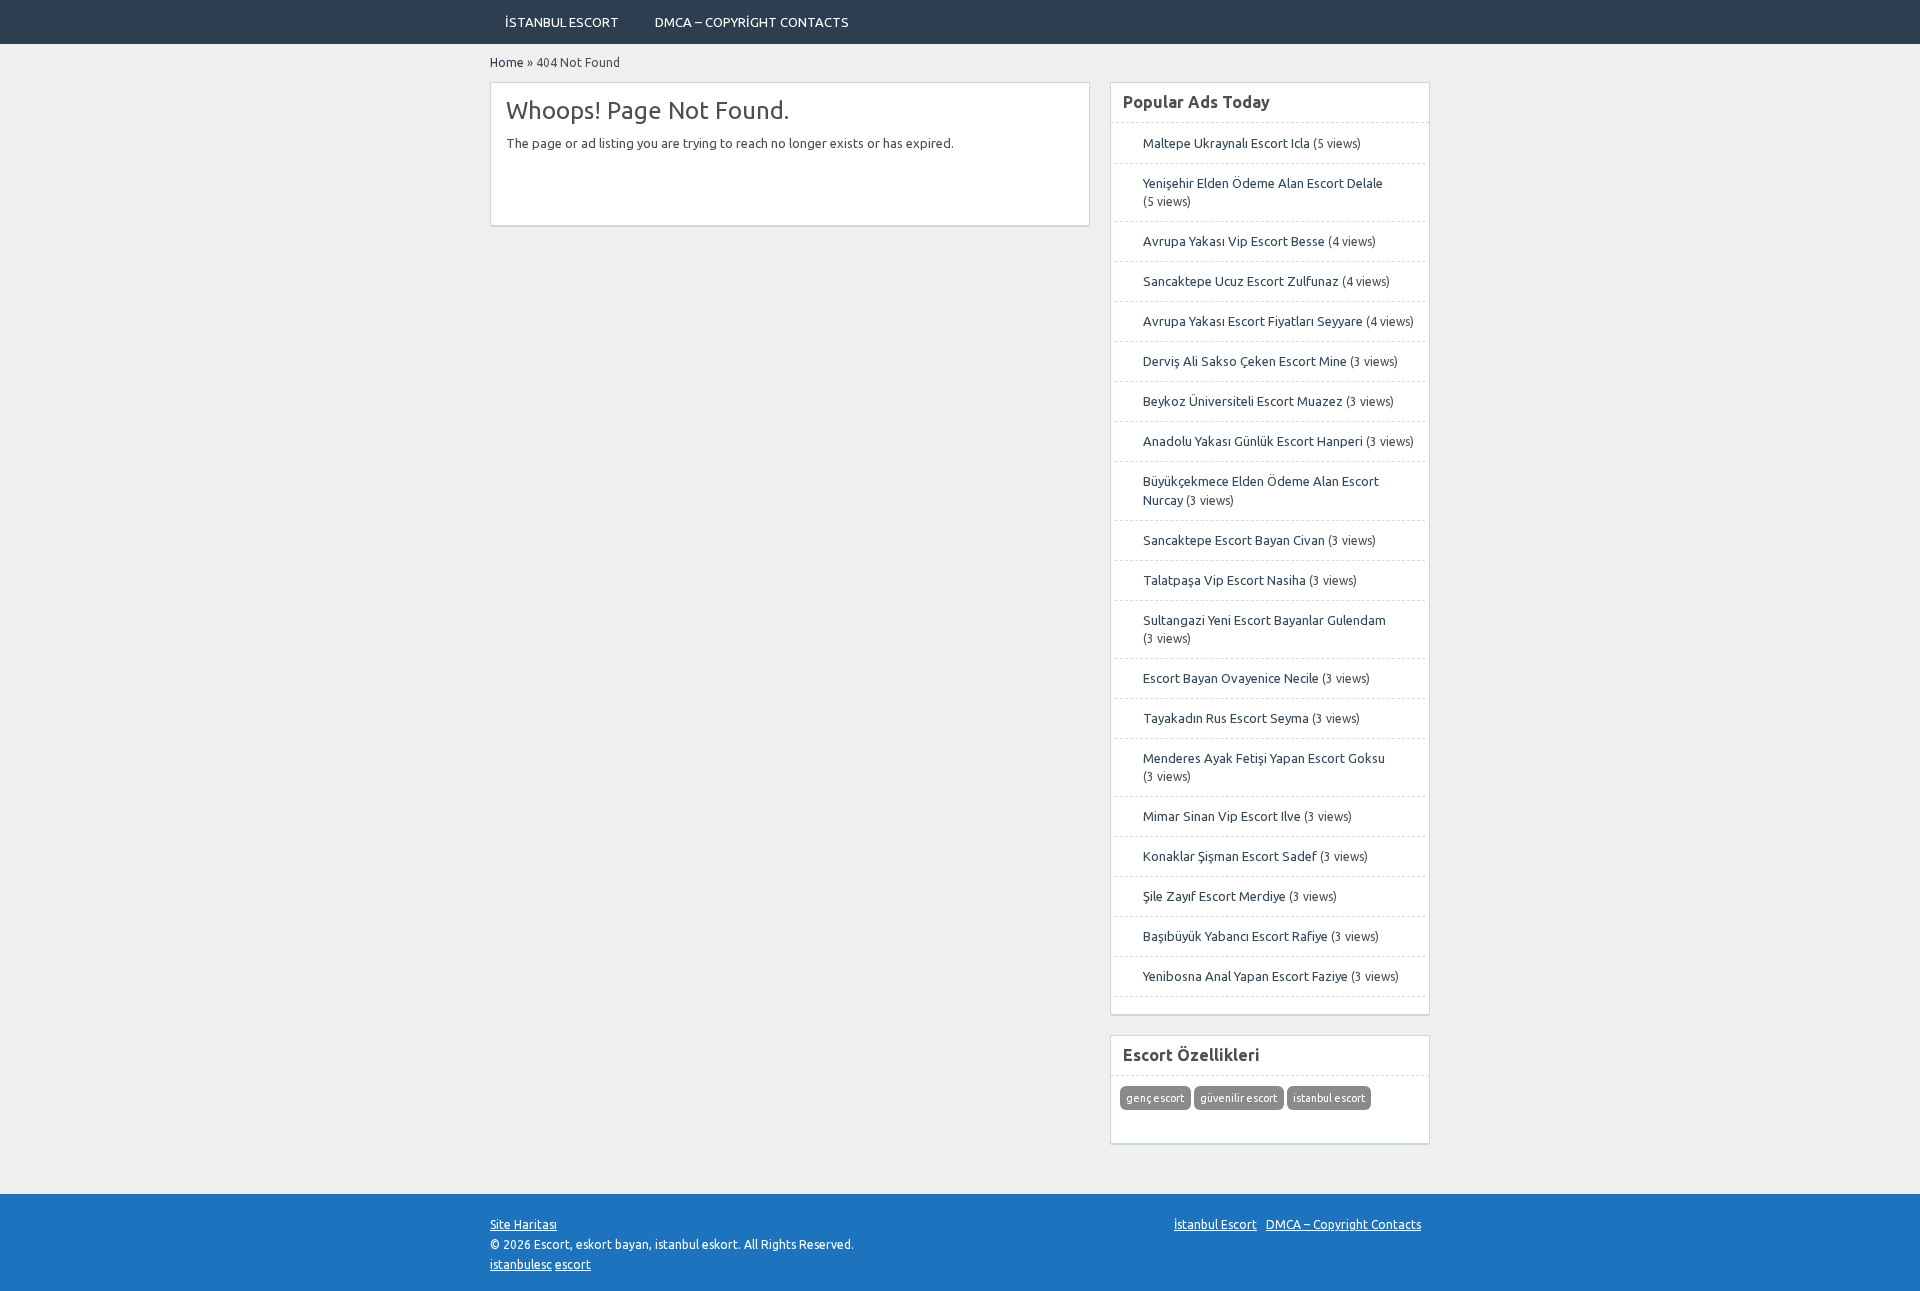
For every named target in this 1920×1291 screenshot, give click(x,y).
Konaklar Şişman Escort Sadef (1230, 856)
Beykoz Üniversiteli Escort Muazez (1243, 401)
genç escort (1155, 1098)
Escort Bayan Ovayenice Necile (1231, 678)
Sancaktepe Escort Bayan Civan (1234, 540)
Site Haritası (523, 1224)
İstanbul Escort (562, 22)
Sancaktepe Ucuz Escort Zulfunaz (1241, 281)
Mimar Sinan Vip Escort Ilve (1222, 816)
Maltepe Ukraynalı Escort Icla (1226, 143)
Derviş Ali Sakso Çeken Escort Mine (1245, 361)
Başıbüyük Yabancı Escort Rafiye (1235, 936)
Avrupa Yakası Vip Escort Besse (1234, 241)
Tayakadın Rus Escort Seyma (1226, 718)
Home (507, 62)
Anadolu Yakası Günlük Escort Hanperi (1253, 441)
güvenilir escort (1238, 1098)
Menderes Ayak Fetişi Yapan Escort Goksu (1264, 758)
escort (573, 1264)
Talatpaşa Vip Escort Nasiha (1224, 580)
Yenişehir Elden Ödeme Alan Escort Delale (1263, 183)
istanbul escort (1329, 1098)
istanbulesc (521, 1264)
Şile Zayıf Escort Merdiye (1214, 896)
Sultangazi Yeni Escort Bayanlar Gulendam (1264, 620)
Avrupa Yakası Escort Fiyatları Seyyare (1253, 321)
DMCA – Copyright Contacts (752, 22)
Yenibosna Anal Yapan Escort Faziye (1245, 976)
